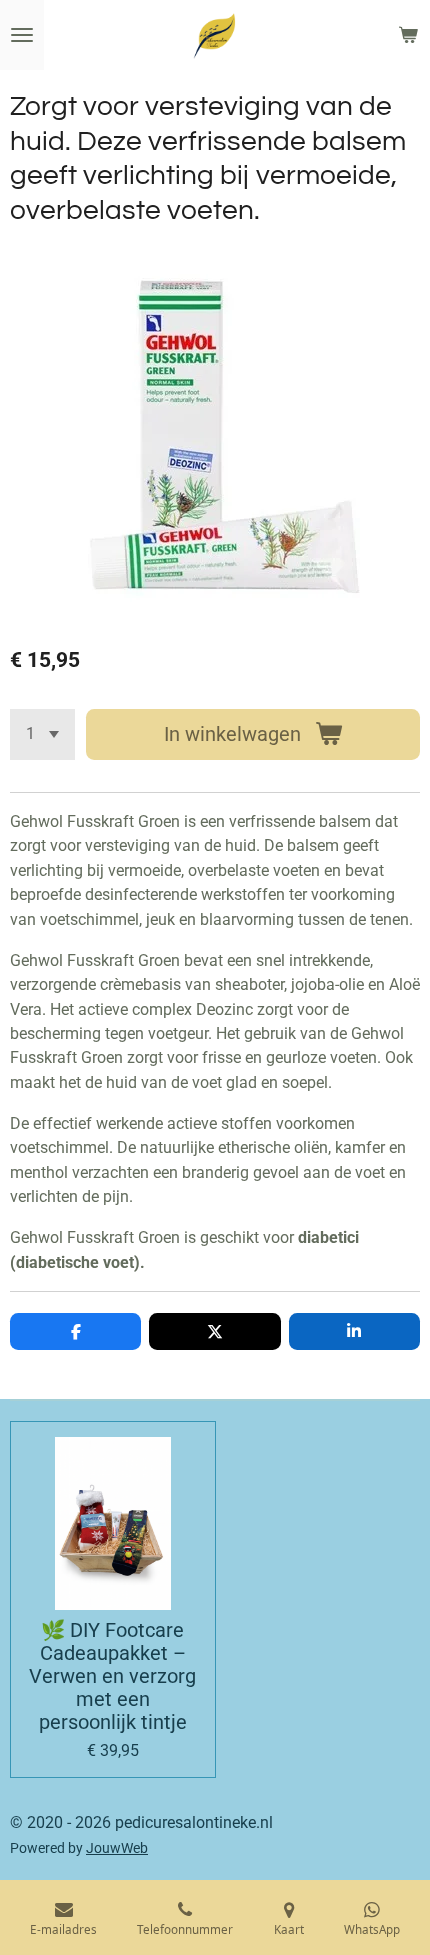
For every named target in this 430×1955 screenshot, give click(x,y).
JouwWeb (117, 1848)
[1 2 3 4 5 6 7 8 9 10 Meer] (42, 734)
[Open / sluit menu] (22, 35)
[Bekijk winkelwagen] (408, 35)
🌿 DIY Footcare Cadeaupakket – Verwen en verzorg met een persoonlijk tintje (112, 1676)
